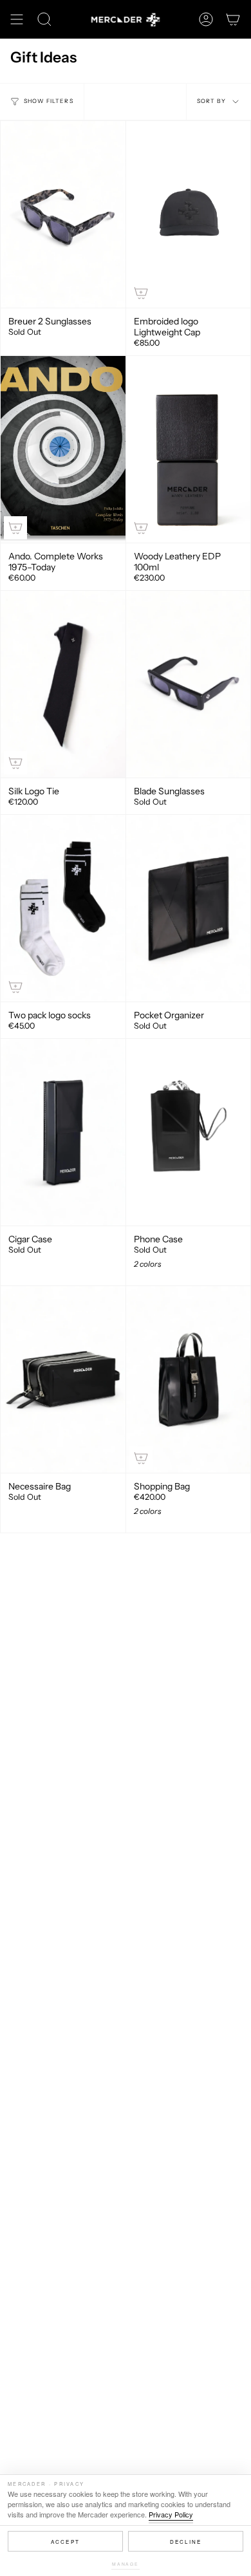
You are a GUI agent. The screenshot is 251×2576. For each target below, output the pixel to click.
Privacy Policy (171, 2514)
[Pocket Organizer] (189, 908)
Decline (186, 2542)
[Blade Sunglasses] (189, 684)
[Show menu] (17, 19)
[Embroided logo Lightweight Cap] (189, 214)
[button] (44, 19)
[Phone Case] (189, 1132)
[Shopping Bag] (189, 1379)
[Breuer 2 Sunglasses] (63, 214)
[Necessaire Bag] (63, 1379)
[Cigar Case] (63, 1132)
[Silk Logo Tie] (63, 684)
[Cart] (233, 19)
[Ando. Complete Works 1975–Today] (63, 449)
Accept (65, 2542)
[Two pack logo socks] (63, 908)
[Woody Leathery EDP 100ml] (189, 449)
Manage (126, 2564)
